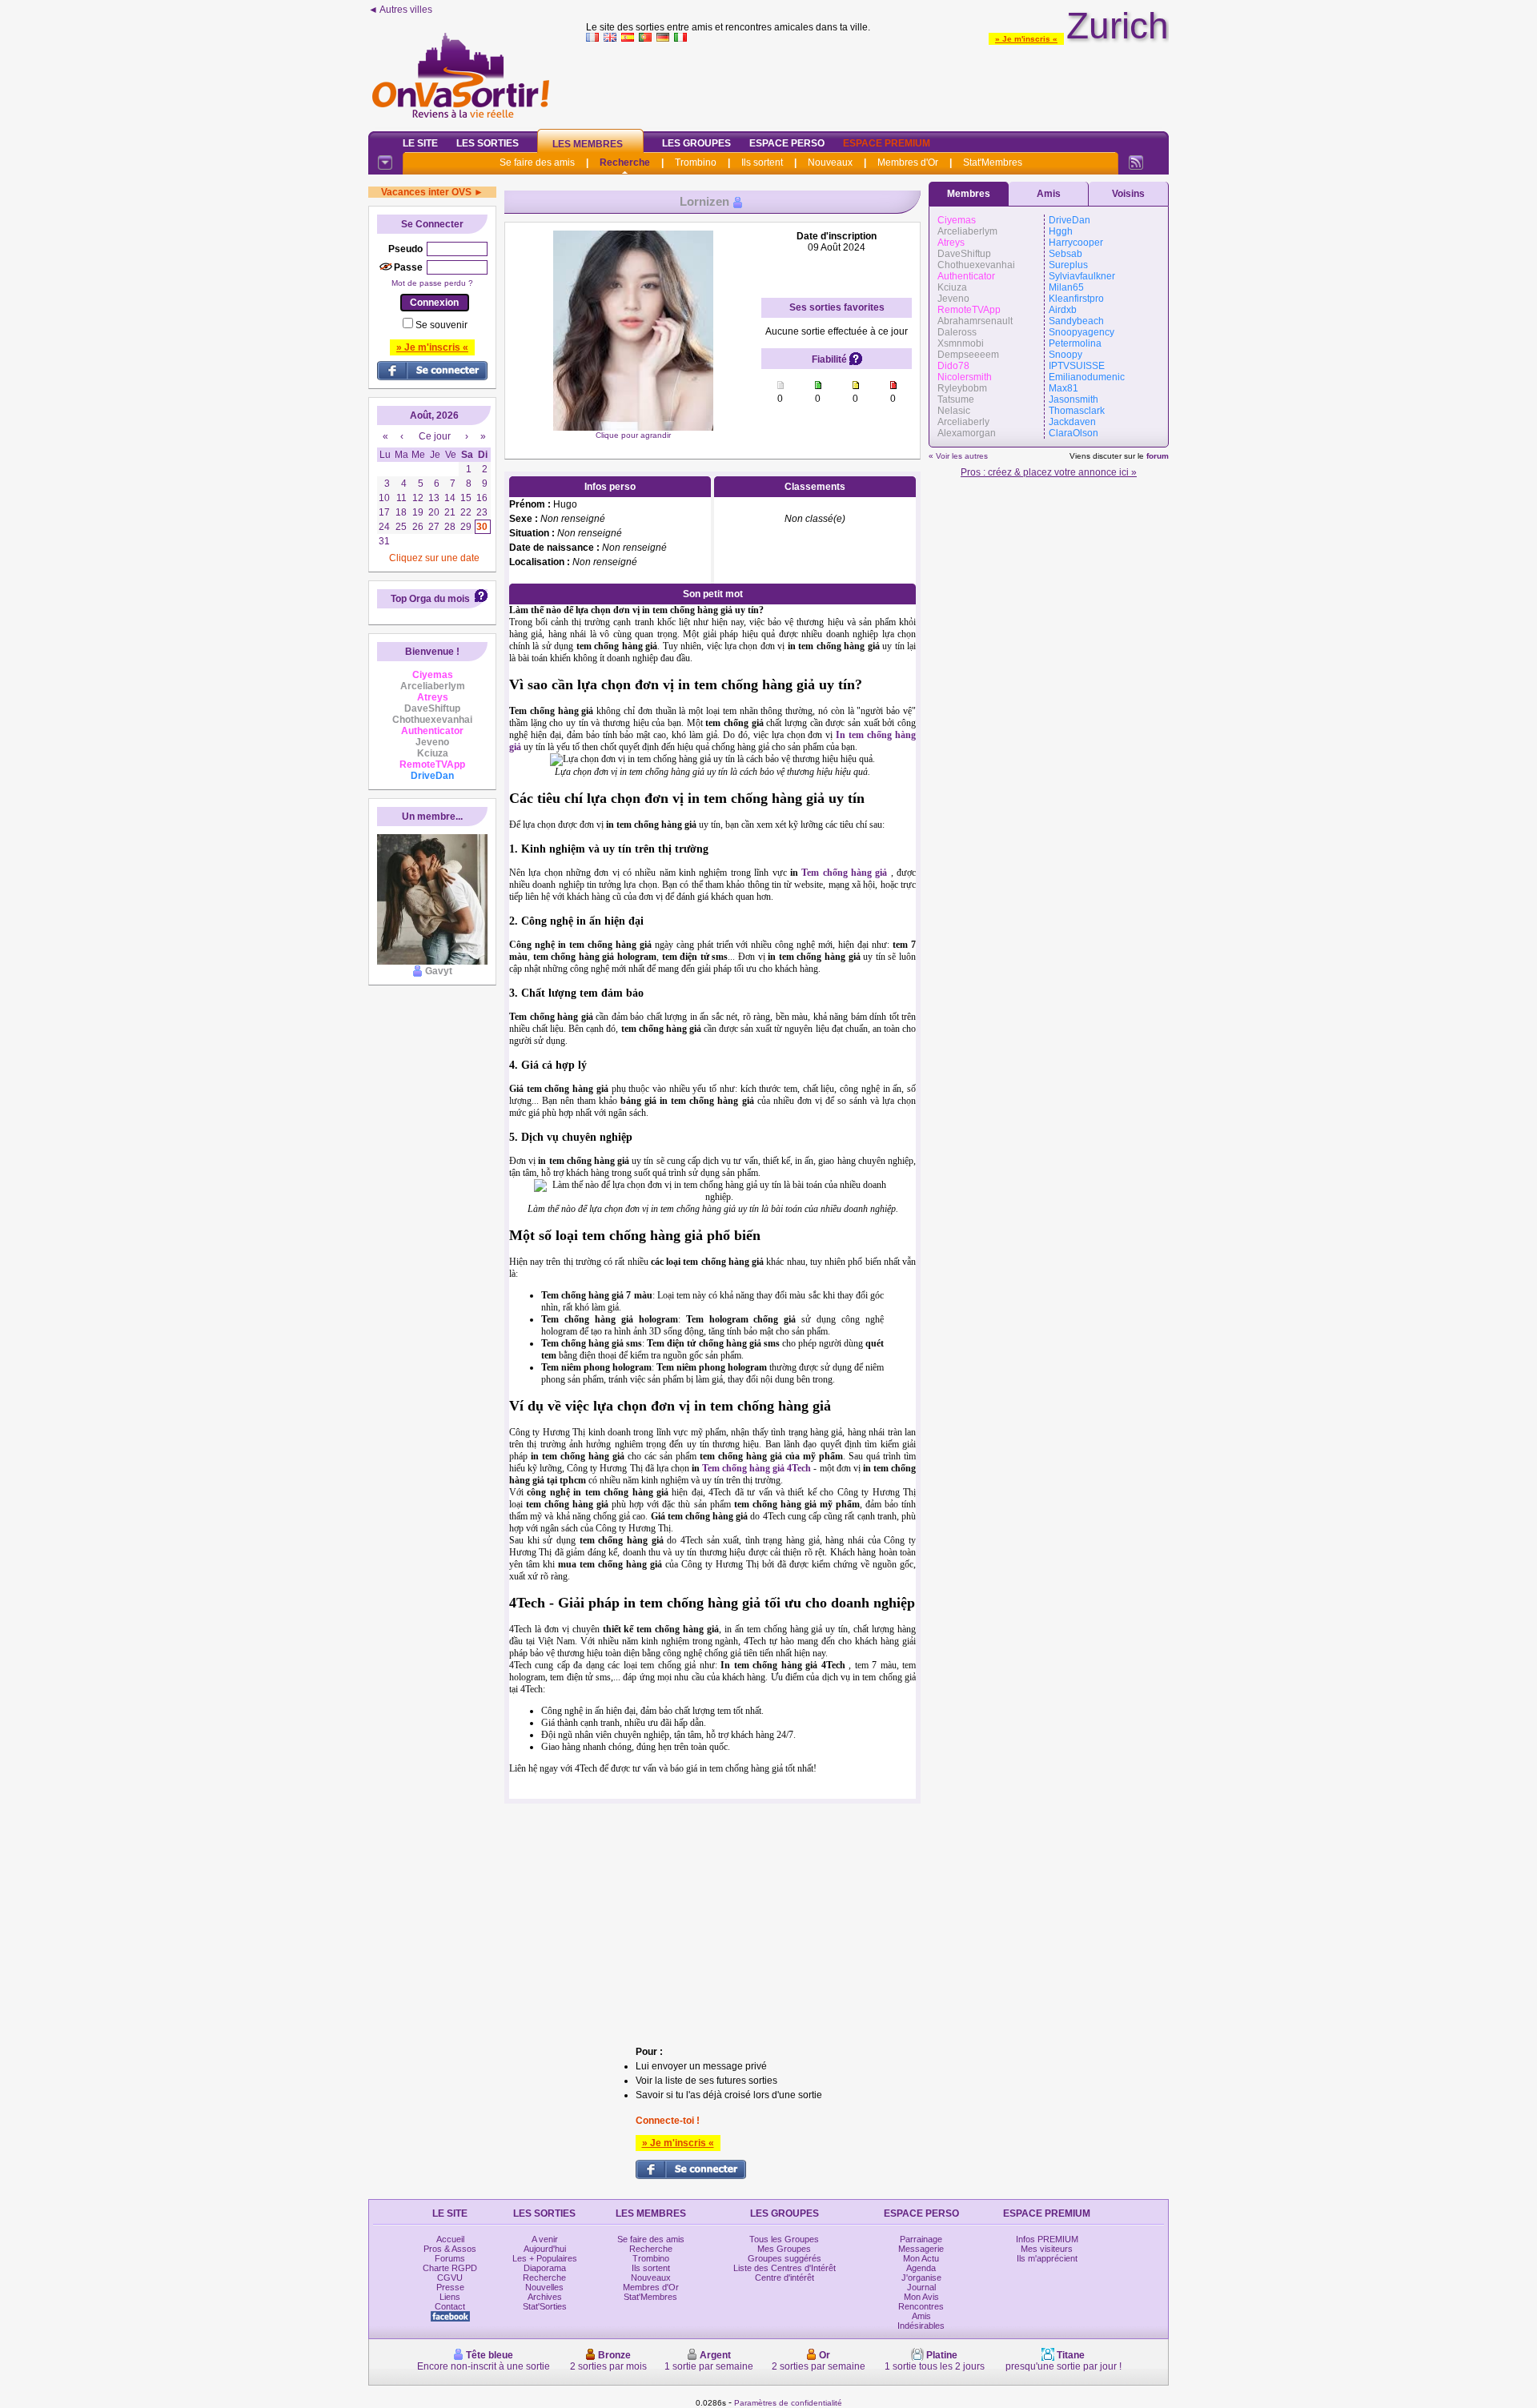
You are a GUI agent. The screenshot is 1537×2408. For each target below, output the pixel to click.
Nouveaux (830, 163)
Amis (1049, 194)
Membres (969, 194)
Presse (450, 2287)
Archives (545, 2297)
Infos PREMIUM (1047, 2239)
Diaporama (545, 2268)
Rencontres (921, 2306)
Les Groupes (696, 143)
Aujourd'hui (545, 2249)
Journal (921, 2287)
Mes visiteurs (1047, 2249)
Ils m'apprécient (1047, 2258)
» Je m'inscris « (1026, 39)
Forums (450, 2258)
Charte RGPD (450, 2268)
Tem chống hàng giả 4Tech (756, 1468)
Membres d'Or (908, 163)
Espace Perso (787, 143)
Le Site (420, 143)
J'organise (921, 2278)
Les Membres (588, 144)
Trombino (696, 163)
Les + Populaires (545, 2258)
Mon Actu (921, 2258)
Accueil (450, 2239)
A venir (545, 2239)
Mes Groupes (784, 2249)
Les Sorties (488, 143)
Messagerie (921, 2249)
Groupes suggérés (785, 2258)
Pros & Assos (450, 2249)
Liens (450, 2297)
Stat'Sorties (545, 2306)
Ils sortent (762, 163)
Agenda (921, 2268)
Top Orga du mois (430, 599)
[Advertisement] (877, 83)
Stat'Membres (993, 163)
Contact (450, 2306)
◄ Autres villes (400, 10)
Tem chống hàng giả (844, 873)
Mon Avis (921, 2297)
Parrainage (921, 2239)
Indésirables (921, 2326)
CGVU (450, 2278)
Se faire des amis (537, 163)
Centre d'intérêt (785, 2278)
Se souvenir (441, 325)
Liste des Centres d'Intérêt (785, 2268)
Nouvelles (544, 2287)
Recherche (625, 163)
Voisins (1128, 194)
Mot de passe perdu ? (432, 283)
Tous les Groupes (784, 2239)
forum (1158, 456)
